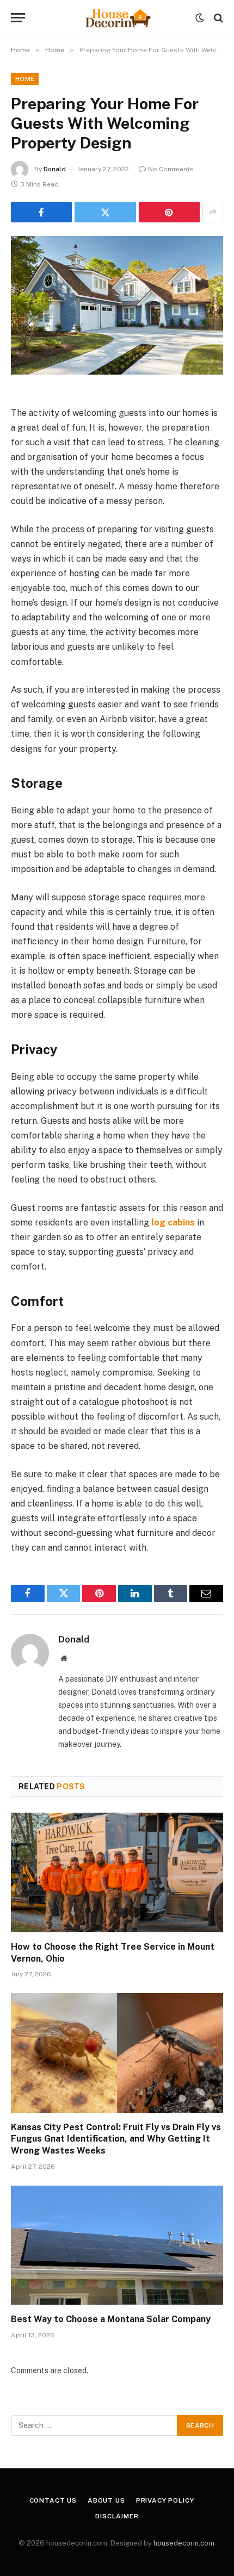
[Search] (217, 18)
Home (25, 79)
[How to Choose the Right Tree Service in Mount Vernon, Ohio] (117, 1872)
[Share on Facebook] (41, 212)
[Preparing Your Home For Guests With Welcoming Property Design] (117, 305)
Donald (55, 169)
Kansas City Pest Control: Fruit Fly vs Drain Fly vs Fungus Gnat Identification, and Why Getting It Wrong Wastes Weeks (116, 2139)
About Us (106, 2500)
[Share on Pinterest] (169, 212)
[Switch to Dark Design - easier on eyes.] (200, 18)
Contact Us (53, 2500)
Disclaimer (117, 2516)
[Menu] (18, 18)
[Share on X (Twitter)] (105, 212)
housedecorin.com (184, 2543)
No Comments (171, 169)
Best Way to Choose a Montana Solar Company (111, 2319)
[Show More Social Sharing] (213, 212)
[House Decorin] (117, 18)
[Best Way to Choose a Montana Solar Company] (117, 2245)
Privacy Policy (165, 2500)
